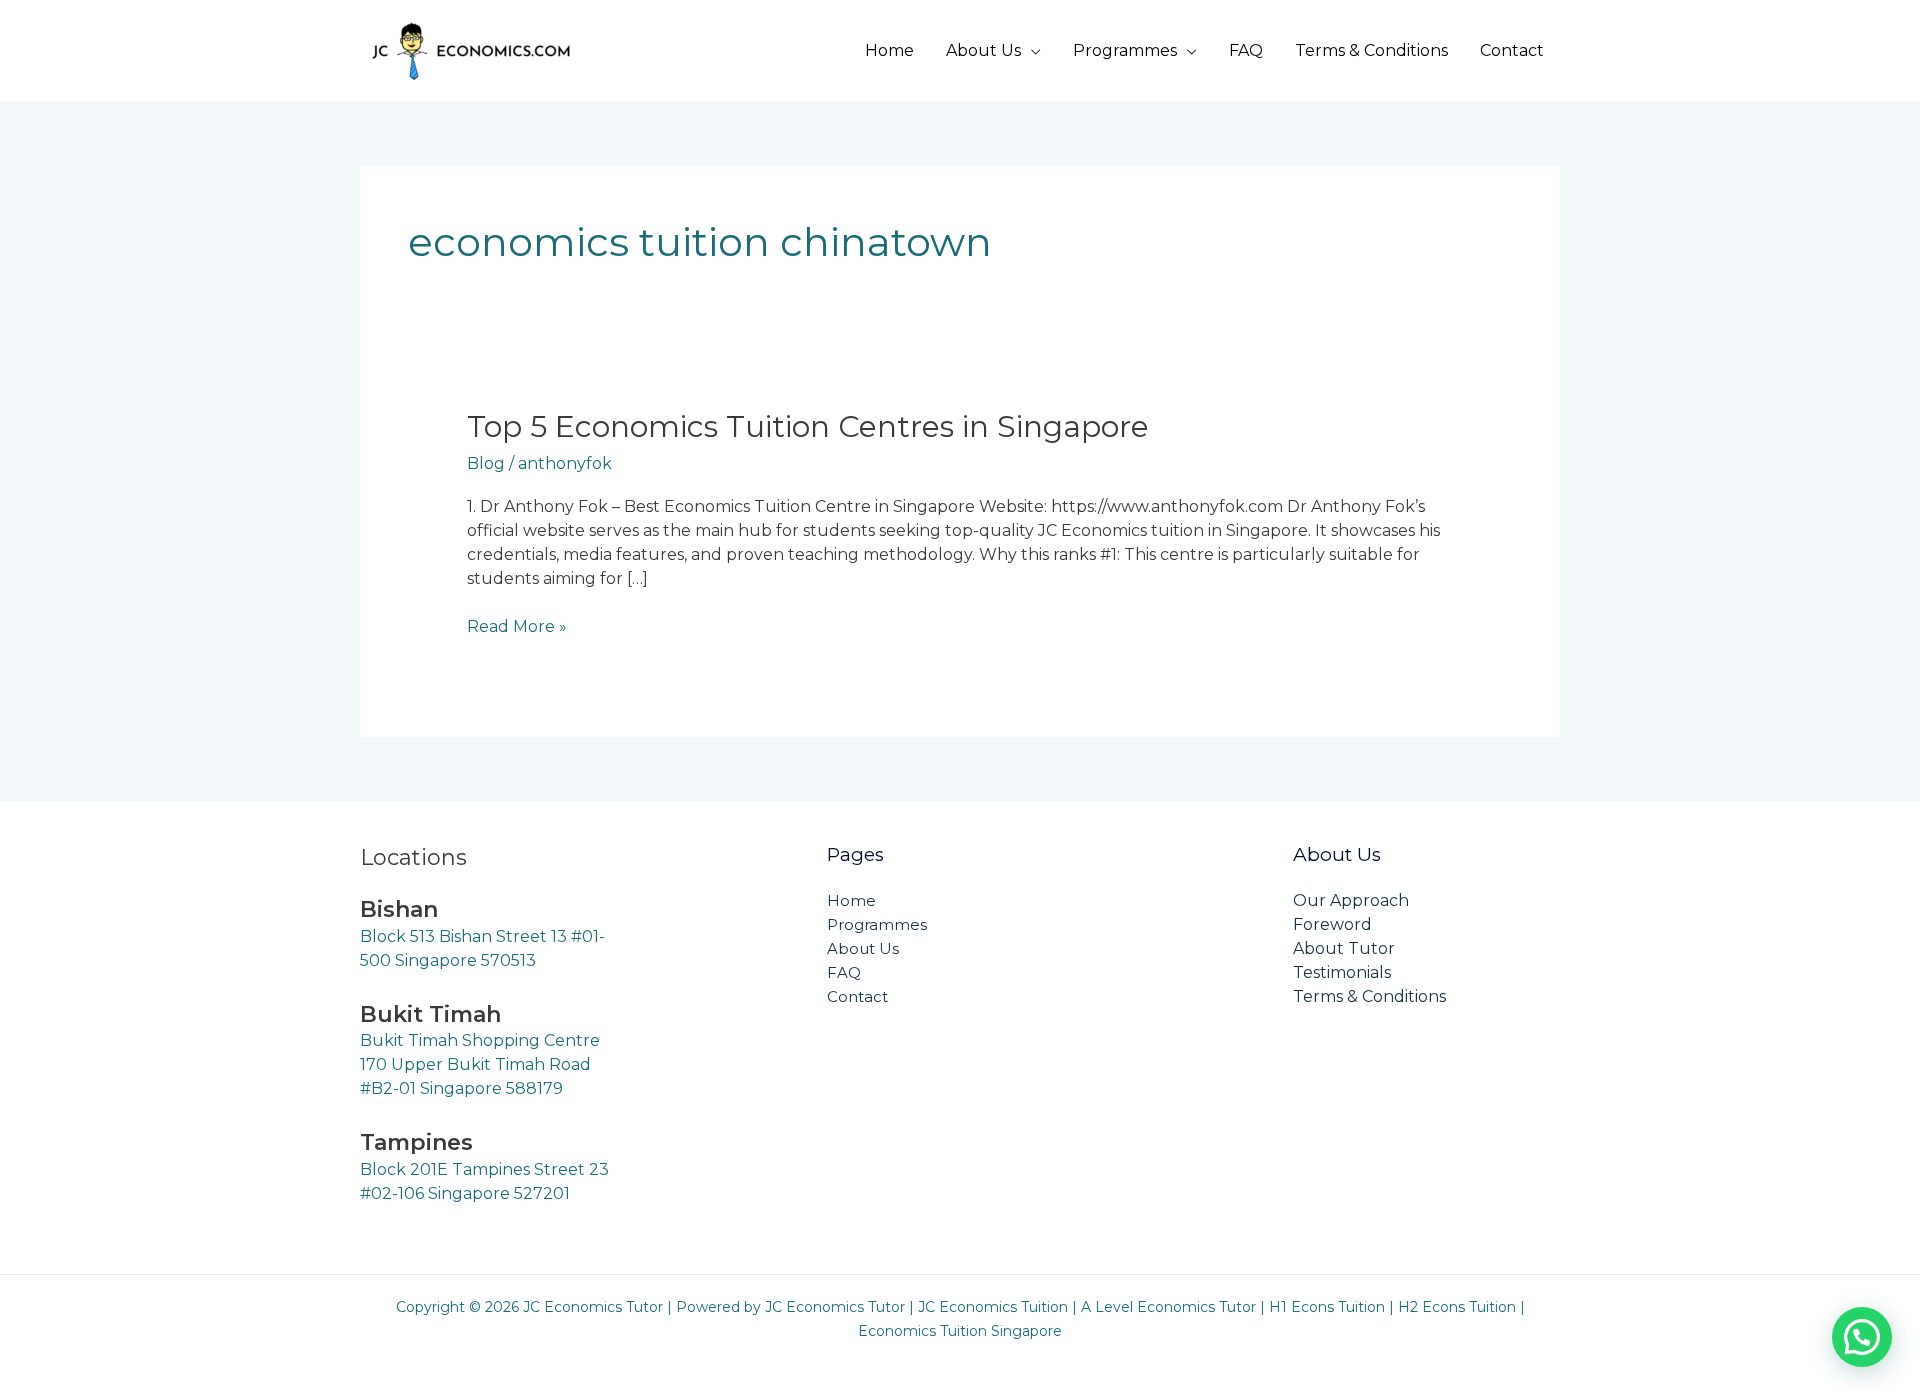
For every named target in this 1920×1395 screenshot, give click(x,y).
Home (889, 50)
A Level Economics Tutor (1168, 1307)
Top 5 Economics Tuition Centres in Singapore (808, 426)
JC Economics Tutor (835, 1307)
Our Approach (1351, 900)
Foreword (1332, 924)
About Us (983, 50)
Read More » (517, 625)
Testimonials (1342, 972)
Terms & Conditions (1371, 50)
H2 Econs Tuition (1457, 1307)
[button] (1862, 1337)
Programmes (1125, 50)
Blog (486, 463)
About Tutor (1344, 948)
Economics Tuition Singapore (960, 1331)
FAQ (1246, 50)
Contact (1512, 50)
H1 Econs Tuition (1327, 1307)
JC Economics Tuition (993, 1307)
